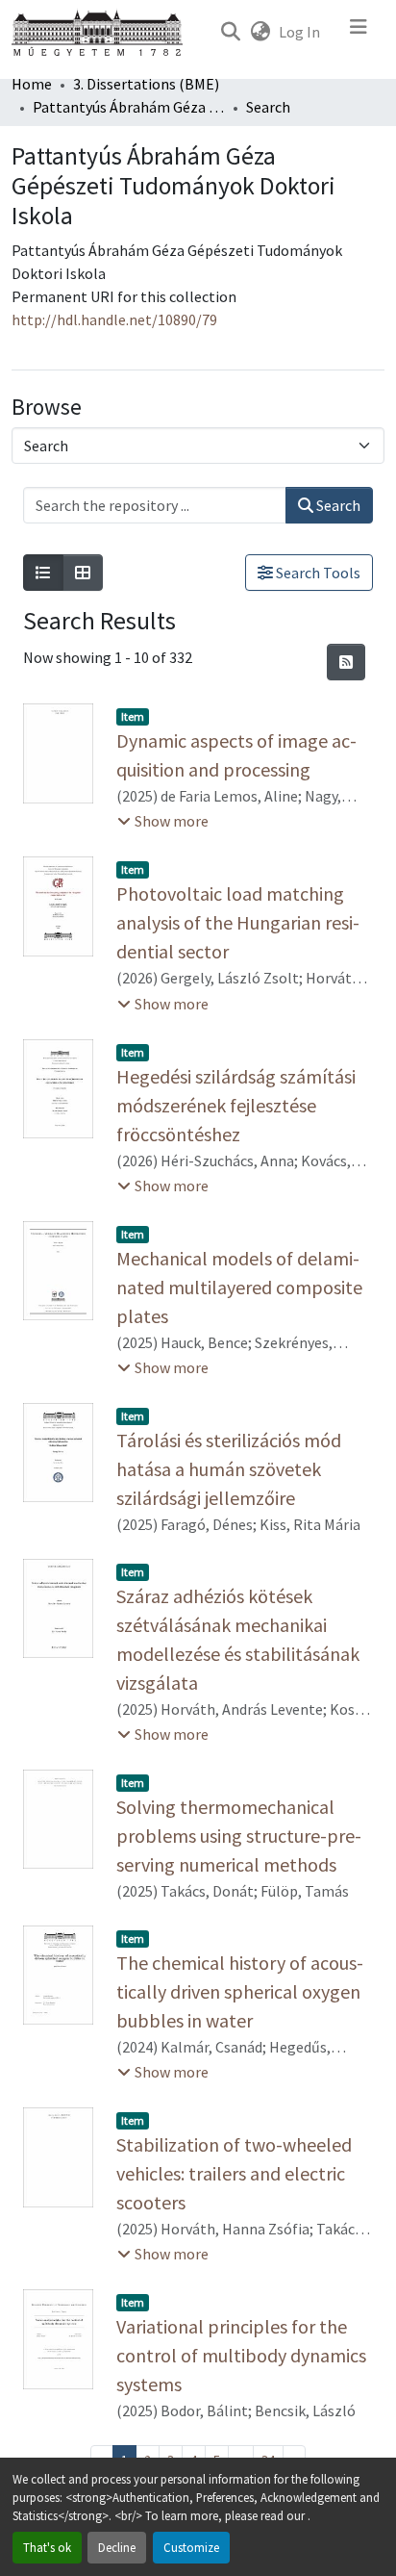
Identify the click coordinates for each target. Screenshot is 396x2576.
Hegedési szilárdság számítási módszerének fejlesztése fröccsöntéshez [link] (236, 1105)
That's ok (47, 2547)
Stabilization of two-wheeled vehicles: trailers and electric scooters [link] (234, 2173)
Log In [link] (299, 32)
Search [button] (337, 505)
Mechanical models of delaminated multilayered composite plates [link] (239, 1287)
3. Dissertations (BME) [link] (146, 84)
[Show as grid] (83, 573)
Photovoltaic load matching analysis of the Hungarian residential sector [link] (238, 922)
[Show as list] (43, 573)
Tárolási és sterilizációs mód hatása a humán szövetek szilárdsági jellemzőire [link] (229, 1469)
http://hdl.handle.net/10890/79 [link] (114, 319)
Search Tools (317, 573)
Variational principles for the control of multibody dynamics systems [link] (241, 2355)
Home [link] (32, 84)
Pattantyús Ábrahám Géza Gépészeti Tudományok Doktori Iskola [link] (129, 107)
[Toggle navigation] (359, 32)
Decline (117, 2547)
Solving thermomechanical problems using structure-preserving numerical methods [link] (239, 1836)
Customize (191, 2547)
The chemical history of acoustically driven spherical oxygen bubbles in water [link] (240, 1991)
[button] (230, 32)
